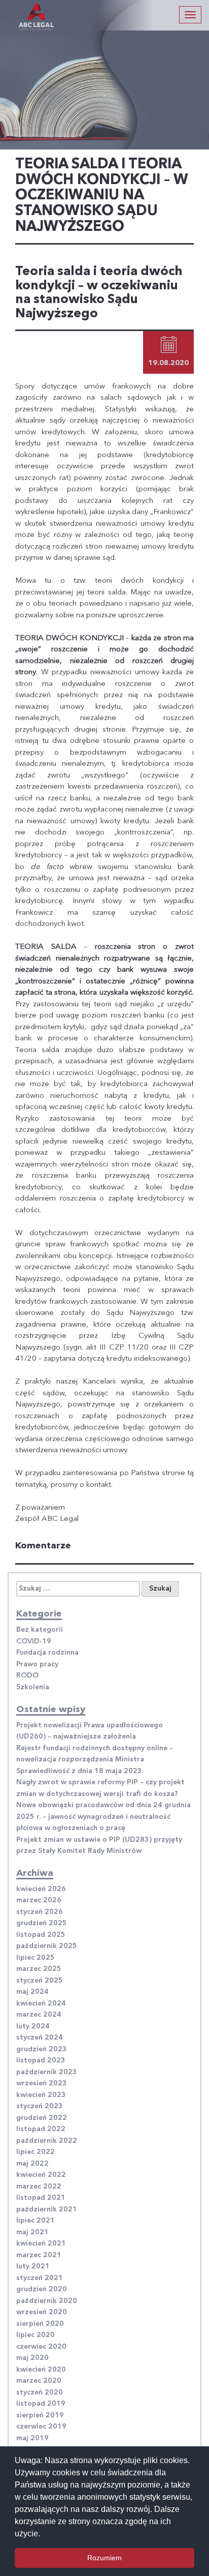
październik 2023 (47, 2072)
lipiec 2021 (36, 2221)
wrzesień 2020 (42, 2312)
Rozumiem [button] (104, 2558)
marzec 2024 (39, 2015)
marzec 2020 (39, 2381)
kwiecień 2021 (41, 2243)
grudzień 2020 (42, 2289)
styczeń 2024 (40, 2038)
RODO (27, 1675)
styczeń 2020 (40, 2392)
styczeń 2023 (40, 2106)
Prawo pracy (37, 1664)
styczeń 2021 (40, 2278)
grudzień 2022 (42, 2118)
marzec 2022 (39, 2186)
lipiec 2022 (36, 2152)
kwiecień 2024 (41, 2003)
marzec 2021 (39, 2255)
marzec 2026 (39, 1900)
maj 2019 (32, 2438)
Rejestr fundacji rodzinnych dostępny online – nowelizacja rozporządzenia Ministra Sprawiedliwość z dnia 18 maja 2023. (95, 1760)
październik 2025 (47, 1946)
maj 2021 (32, 2232)
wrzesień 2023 (42, 2083)
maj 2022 (32, 2164)
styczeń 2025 (40, 1981)
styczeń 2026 (40, 1912)
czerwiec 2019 (41, 2427)
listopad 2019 (41, 2404)
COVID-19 (34, 1641)
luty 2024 (33, 2026)
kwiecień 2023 (41, 2095)
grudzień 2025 (42, 1923)
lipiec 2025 (36, 1958)
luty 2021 (33, 2266)
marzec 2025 (39, 1969)
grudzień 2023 (42, 2049)
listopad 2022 (41, 2129)
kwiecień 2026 (41, 1889)
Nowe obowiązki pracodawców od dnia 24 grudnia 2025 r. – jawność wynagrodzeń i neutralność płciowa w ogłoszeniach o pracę (103, 1817)
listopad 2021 (41, 2198)
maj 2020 (32, 2358)
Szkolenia (33, 1687)
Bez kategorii (40, 1630)
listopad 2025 (41, 1935)
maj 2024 (32, 1992)
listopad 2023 (41, 2060)
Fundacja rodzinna (47, 1653)
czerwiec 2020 (41, 2347)
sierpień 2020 (40, 2324)
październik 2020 (47, 2301)
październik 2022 (47, 2141)
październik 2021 (47, 2209)
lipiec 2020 (36, 2335)
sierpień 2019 (40, 2415)
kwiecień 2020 (41, 2370)
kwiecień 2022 (41, 2175)
